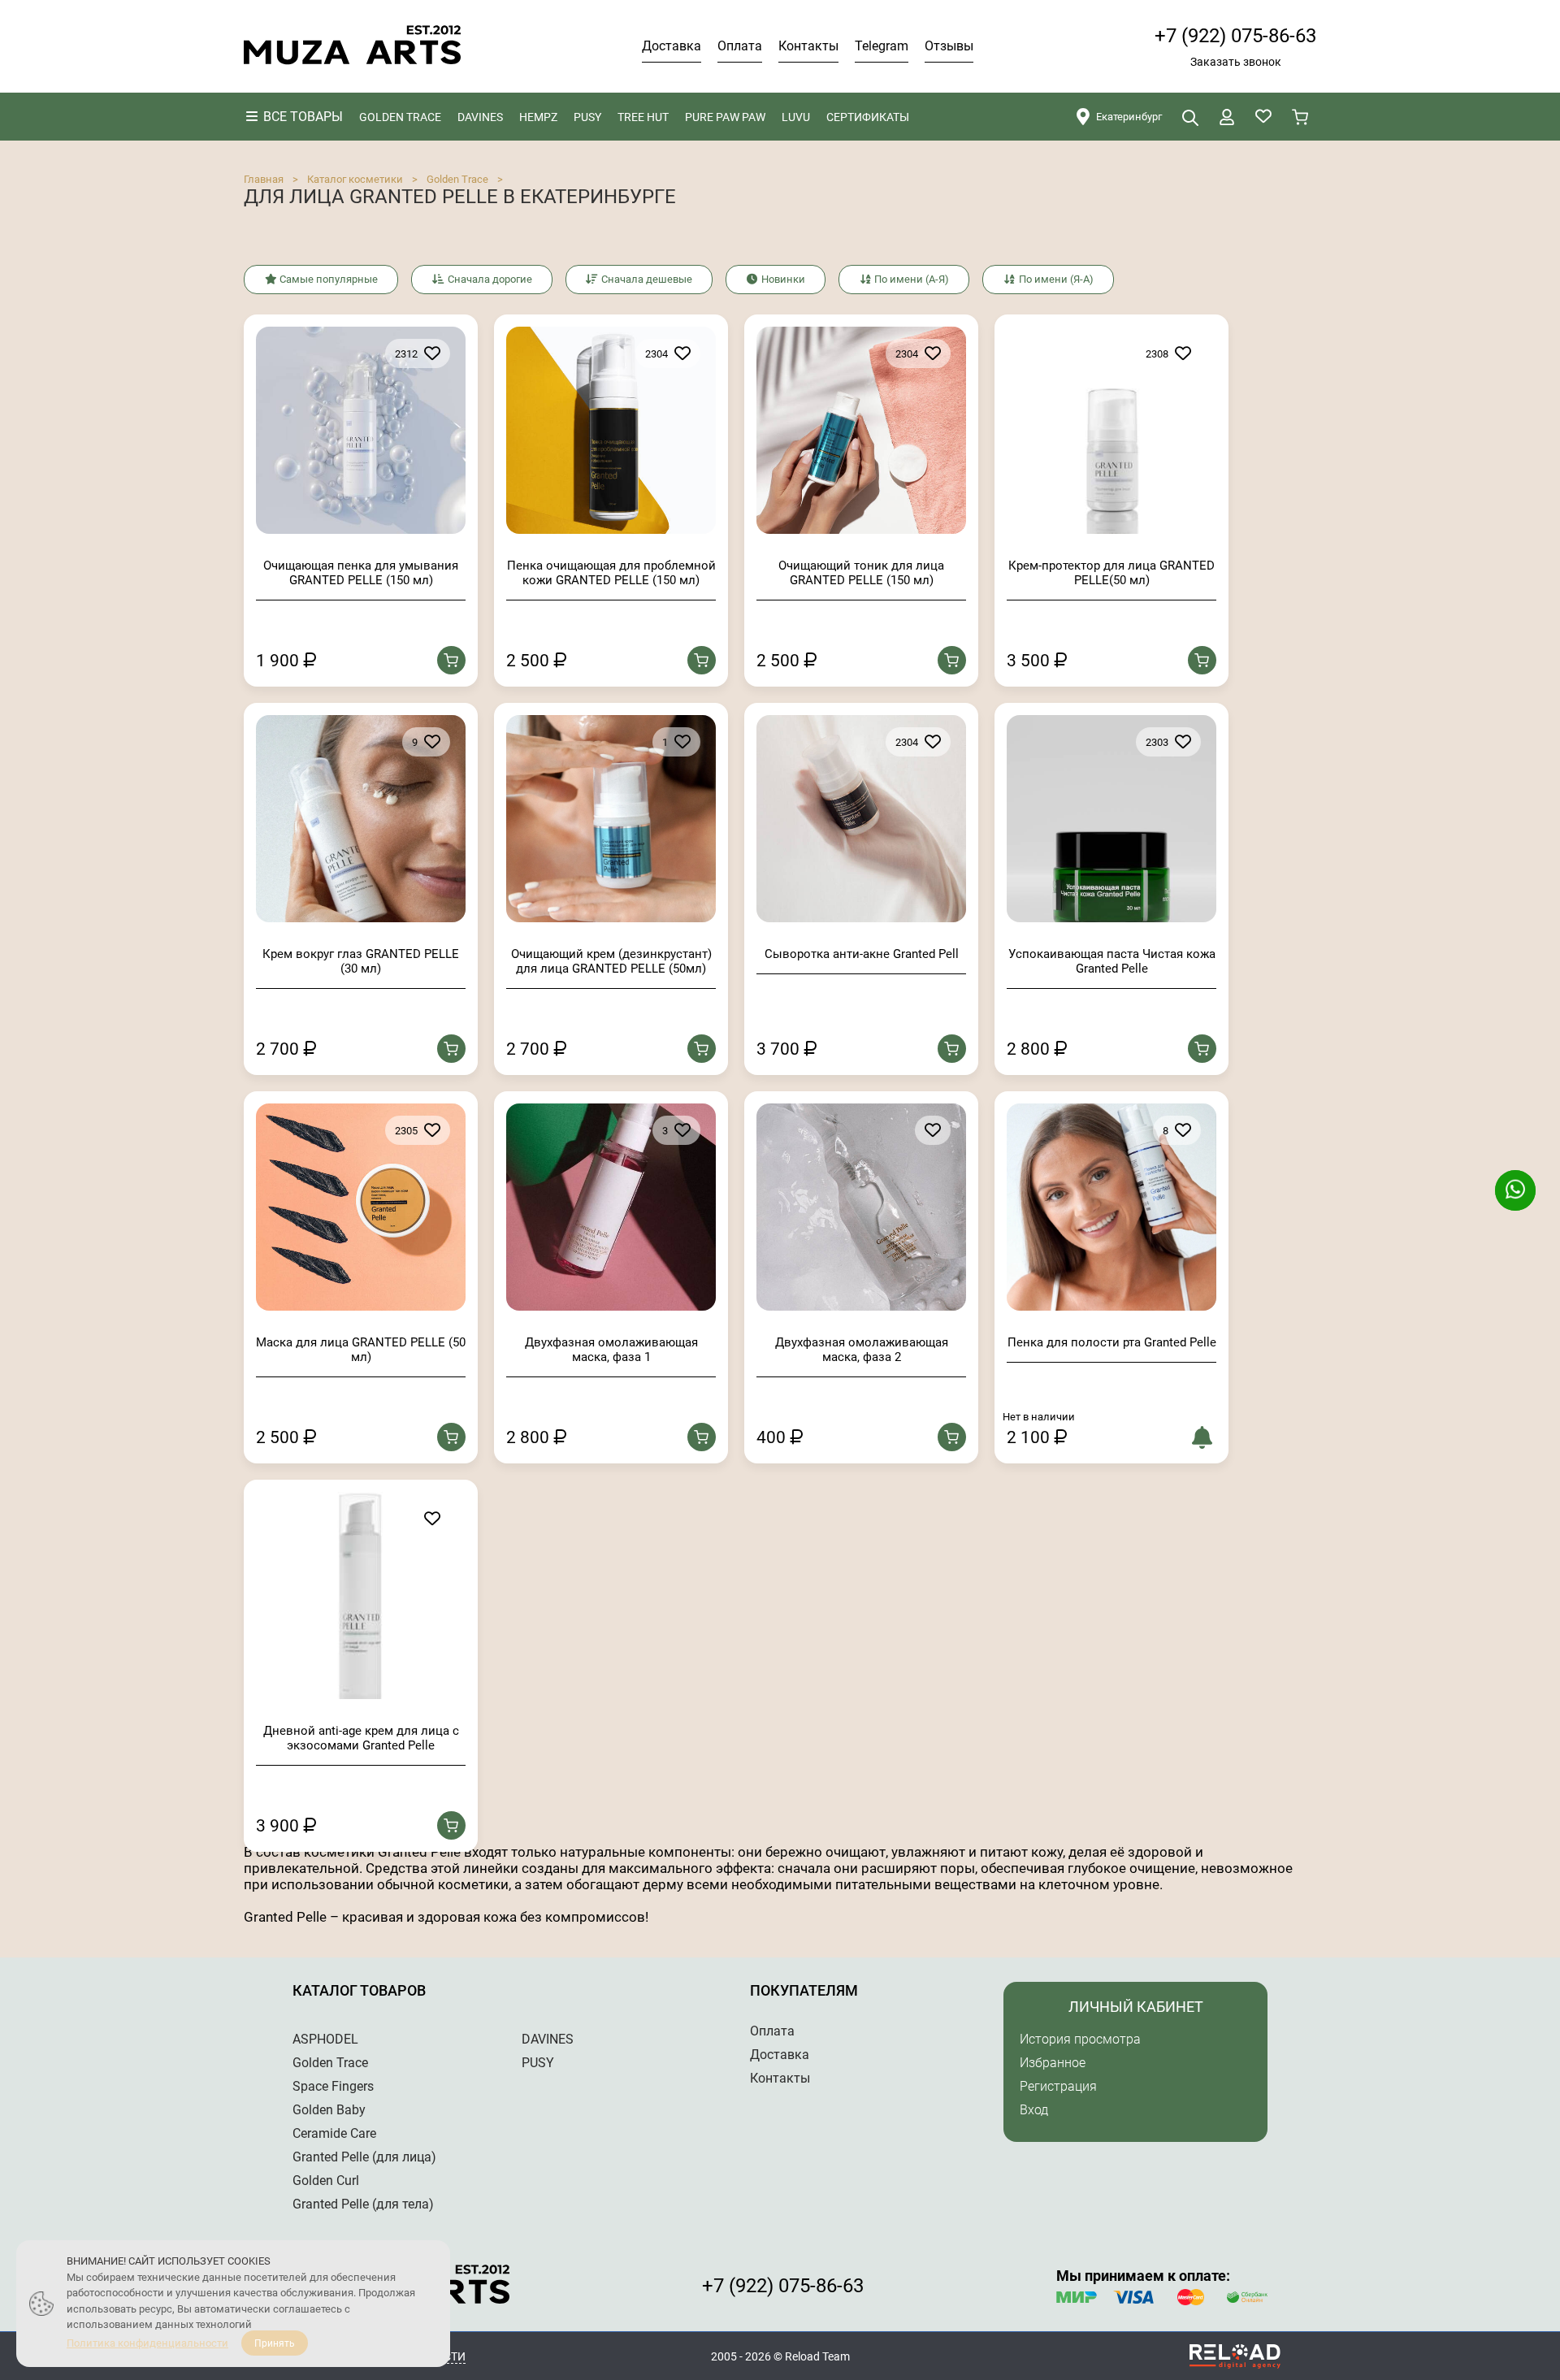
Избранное (1053, 2063)
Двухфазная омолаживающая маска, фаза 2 (862, 1350)
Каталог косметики (355, 179)
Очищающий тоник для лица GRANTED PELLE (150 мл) (861, 573)
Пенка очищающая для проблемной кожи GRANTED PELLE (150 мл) (611, 573)
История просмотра (1080, 2039)
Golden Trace (457, 179)
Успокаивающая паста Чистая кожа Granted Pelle (1112, 961)
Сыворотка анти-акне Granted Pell (862, 954)
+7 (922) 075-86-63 (1235, 36)
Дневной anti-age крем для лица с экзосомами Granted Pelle (361, 1738)
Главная (264, 179)
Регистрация (1058, 2086)
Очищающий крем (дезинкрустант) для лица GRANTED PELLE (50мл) (611, 961)
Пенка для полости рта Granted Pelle (1112, 1342)
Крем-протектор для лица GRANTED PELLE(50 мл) (1111, 573)
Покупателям (804, 1990)
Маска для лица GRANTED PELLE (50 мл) (361, 1350)
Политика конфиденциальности (147, 2343)
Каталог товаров (359, 1990)
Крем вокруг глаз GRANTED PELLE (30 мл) (361, 961)
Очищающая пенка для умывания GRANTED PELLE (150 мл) (361, 573)
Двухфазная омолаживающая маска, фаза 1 (611, 1350)
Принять (275, 2343)
